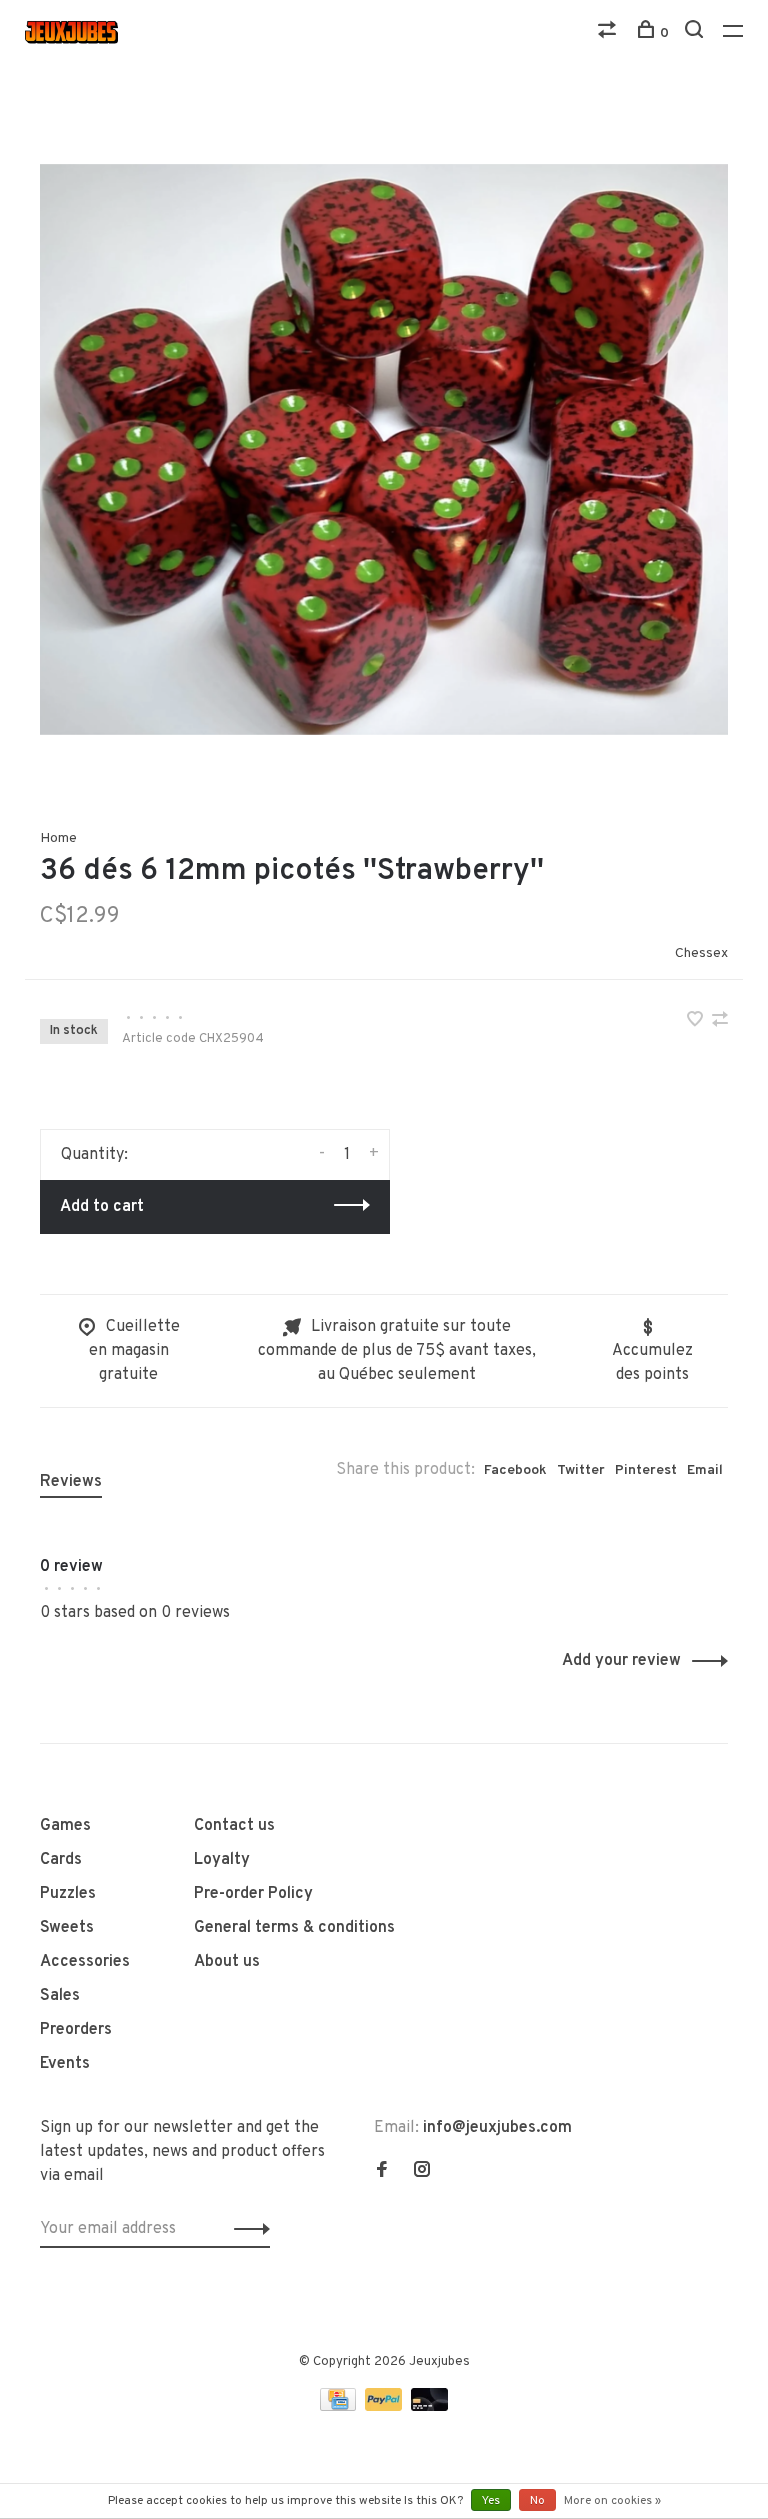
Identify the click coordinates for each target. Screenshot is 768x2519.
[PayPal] (385, 2407)
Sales (60, 1996)
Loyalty (222, 1860)
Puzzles (68, 1894)
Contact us (234, 1826)
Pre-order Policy (253, 1894)
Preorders (76, 2030)
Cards (61, 1860)
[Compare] (609, 33)
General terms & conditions (294, 1928)
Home (58, 838)
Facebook (515, 1470)
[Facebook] (382, 2172)
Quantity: (94, 1155)
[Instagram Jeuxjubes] (422, 2172)
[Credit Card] (340, 2407)
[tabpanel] (384, 449)
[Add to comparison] (720, 1022)
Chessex (701, 953)
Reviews (71, 1482)
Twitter (581, 1470)
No (537, 2501)
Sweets (67, 1928)
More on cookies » (612, 2501)
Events (65, 2064)
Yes (491, 2501)
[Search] (696, 33)
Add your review (621, 1661)
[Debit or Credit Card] (429, 2407)
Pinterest (646, 1470)
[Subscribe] (246, 2229)
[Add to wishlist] (697, 1022)
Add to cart (102, 1207)
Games (65, 1826)
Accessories (85, 1962)
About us (227, 1962)
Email (705, 1470)
